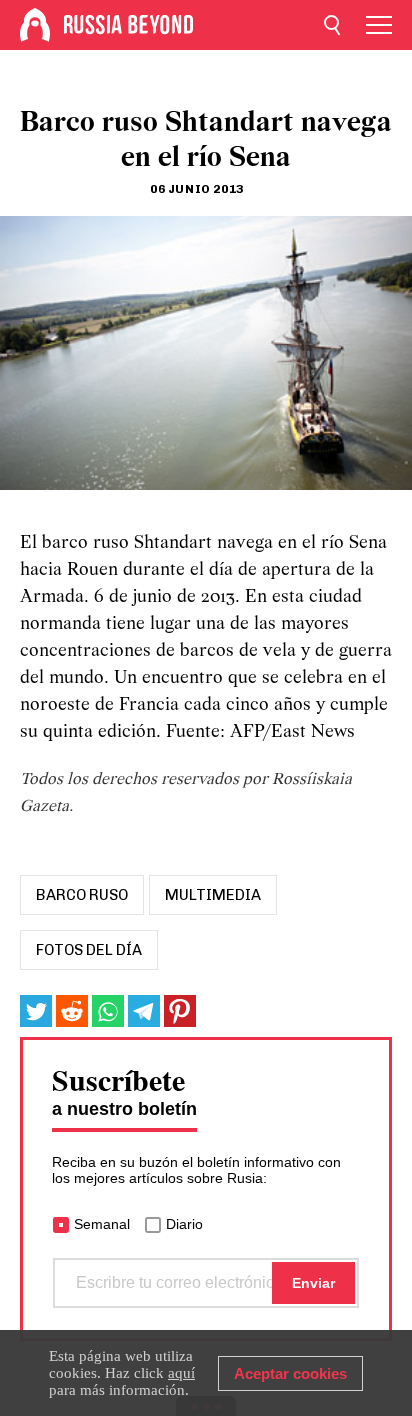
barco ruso (82, 895)
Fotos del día (89, 950)
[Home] (35, 25)
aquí (181, 1373)
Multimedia (213, 895)
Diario (184, 1224)
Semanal (102, 1224)
